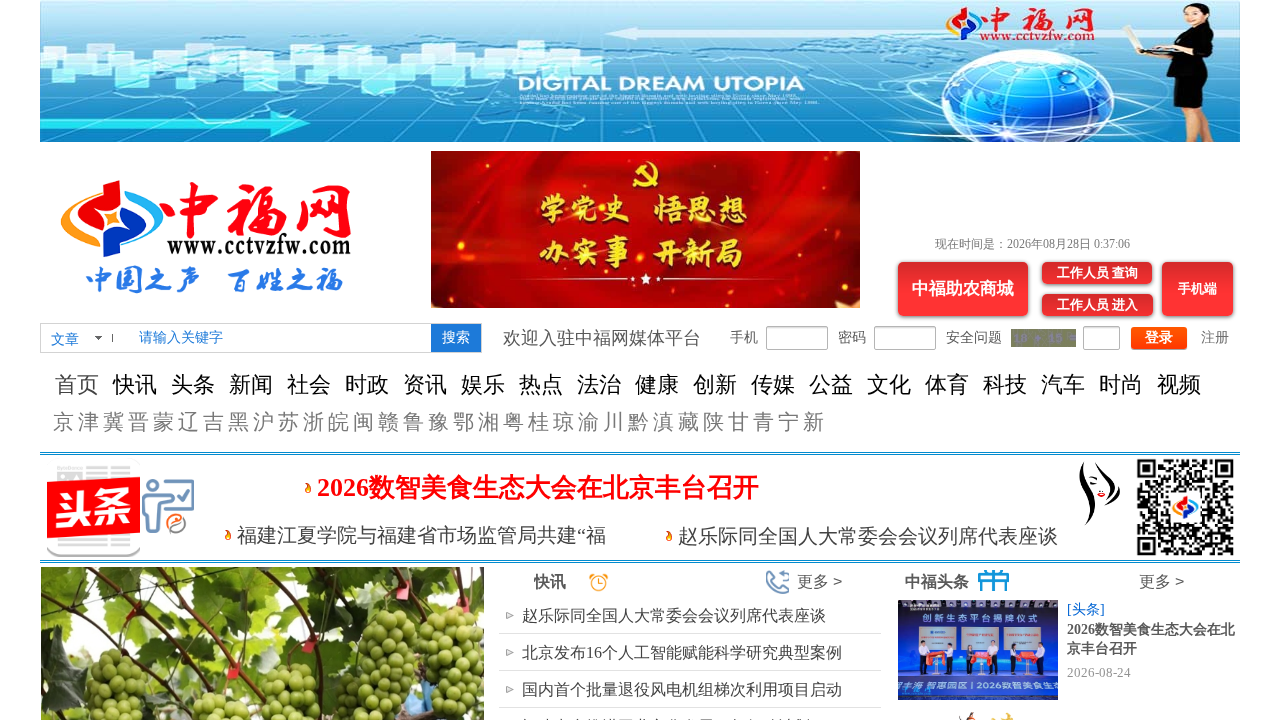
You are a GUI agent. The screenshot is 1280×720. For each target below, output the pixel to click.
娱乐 (483, 384)
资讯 (425, 384)
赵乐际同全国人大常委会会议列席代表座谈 (868, 536)
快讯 (135, 384)
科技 (1005, 384)
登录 (1159, 337)
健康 (657, 384)
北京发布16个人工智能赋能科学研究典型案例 (682, 652)
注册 (1215, 337)
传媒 (773, 384)
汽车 (1063, 384)
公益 (831, 384)
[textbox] (281, 338)
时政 (367, 384)
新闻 (251, 384)
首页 (77, 384)
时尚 (1121, 384)
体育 (947, 384)
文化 (889, 384)
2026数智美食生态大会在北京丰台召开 (538, 487)
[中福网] (214, 228)
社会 (309, 384)
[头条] (1086, 609)
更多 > (819, 581)
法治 (599, 384)
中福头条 (937, 581)
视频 (1179, 384)
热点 (541, 384)
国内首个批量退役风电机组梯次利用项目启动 (682, 689)
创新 (715, 384)
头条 (193, 384)
